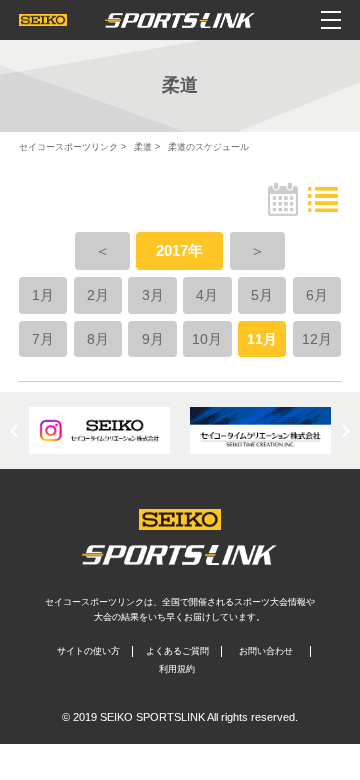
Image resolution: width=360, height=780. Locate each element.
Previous (17, 431)
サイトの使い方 (88, 651)
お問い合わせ (266, 651)
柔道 (143, 147)
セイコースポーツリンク (68, 147)
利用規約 (177, 669)
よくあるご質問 (177, 651)
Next (343, 431)
